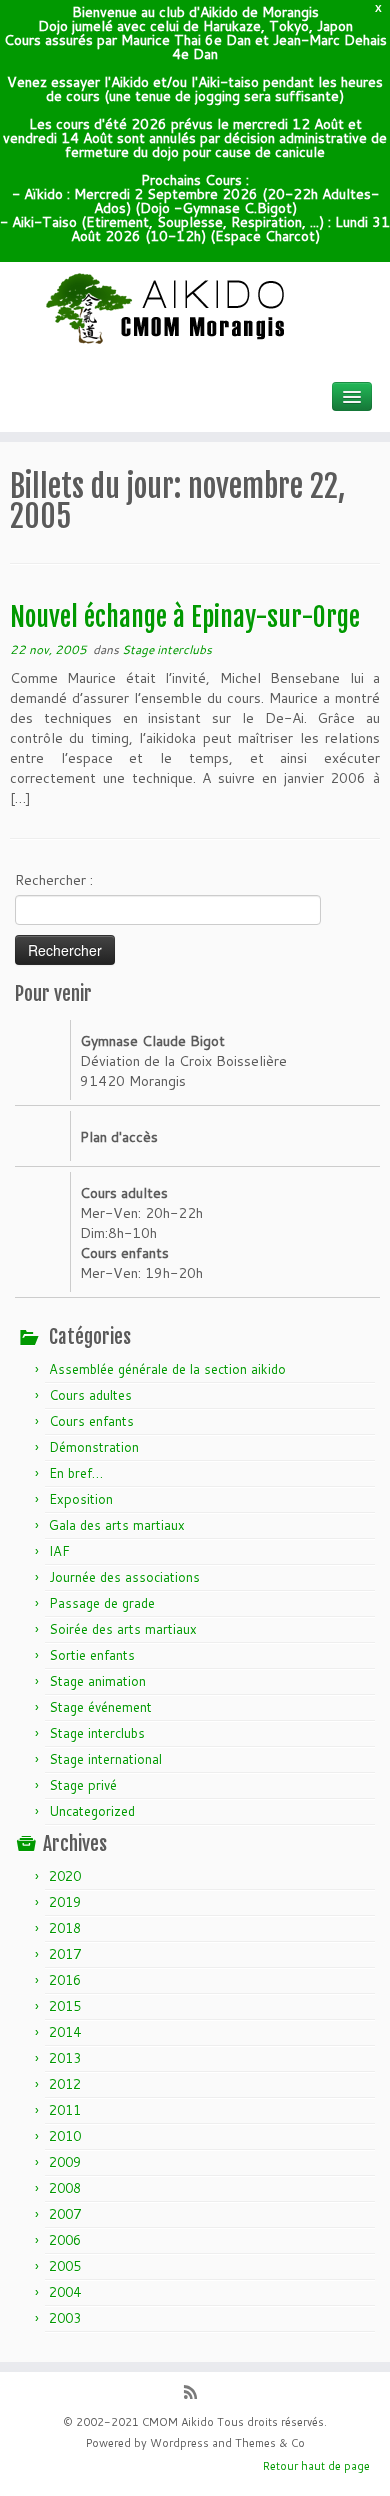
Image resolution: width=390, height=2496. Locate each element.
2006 (65, 2240)
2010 (65, 2136)
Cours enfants (91, 1421)
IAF (59, 1551)
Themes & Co (270, 2443)
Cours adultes (90, 1395)
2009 (65, 2162)
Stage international (105, 1759)
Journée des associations (124, 1577)
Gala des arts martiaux (117, 1525)
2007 (65, 2214)
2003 (65, 2318)
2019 (65, 1902)
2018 (65, 1928)
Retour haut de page (316, 2466)
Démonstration (94, 1447)
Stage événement (100, 1707)
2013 (65, 2058)
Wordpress (179, 2443)
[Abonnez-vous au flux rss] (195, 2394)
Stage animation (97, 1681)
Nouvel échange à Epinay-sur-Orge (185, 617)
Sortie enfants (92, 1655)
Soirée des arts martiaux (123, 1629)
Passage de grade (102, 1603)
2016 (65, 1980)
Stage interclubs (167, 649)
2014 (65, 2032)
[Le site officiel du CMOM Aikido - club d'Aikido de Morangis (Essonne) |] (195, 309)
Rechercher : (54, 880)
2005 (65, 2266)
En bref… (76, 1473)
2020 (65, 1876)
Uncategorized (92, 1811)
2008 (65, 2188)
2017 (65, 1954)
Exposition (81, 1499)
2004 (65, 2292)
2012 (65, 2084)
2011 (65, 2110)
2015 (65, 2006)
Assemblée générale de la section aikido (167, 1369)
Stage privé (83, 1785)
